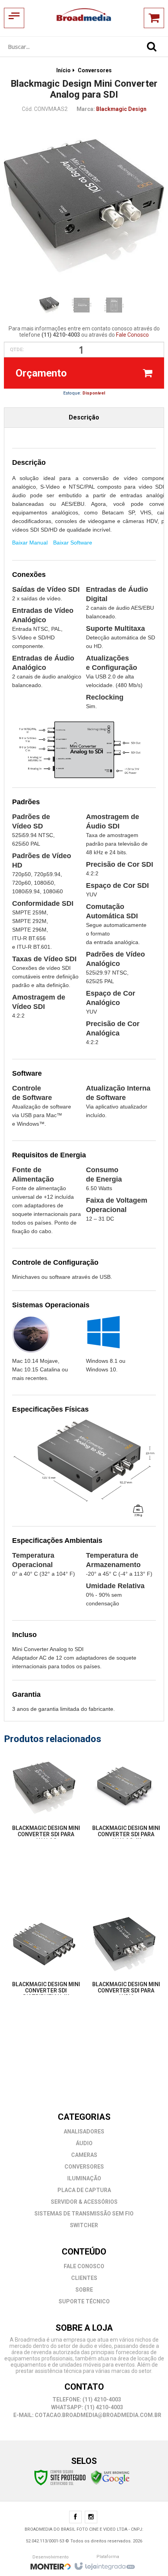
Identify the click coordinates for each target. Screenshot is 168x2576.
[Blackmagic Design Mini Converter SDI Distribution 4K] (44, 1960)
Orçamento (41, 373)
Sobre (84, 2290)
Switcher (84, 2225)
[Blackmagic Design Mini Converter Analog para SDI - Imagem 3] (114, 305)
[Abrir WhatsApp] (148, 2556)
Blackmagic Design (121, 109)
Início (63, 70)
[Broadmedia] (84, 18)
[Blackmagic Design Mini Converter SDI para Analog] (44, 1803)
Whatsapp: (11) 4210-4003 (87, 2407)
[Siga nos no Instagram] (91, 2518)
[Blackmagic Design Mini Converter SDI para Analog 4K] (124, 1803)
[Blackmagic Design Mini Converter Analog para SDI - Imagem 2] (82, 305)
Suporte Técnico (84, 2301)
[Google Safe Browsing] (110, 2477)
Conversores (95, 70)
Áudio (84, 2143)
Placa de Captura (84, 2190)
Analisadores (84, 2131)
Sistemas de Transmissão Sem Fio (84, 2214)
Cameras (84, 2155)
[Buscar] (152, 46)
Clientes (84, 2278)
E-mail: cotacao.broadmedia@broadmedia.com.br (87, 2415)
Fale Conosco (132, 335)
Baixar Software (73, 543)
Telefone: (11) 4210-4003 (86, 2399)
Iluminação (84, 2178)
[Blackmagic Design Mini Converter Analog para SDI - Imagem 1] (49, 305)
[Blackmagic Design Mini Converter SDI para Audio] (124, 1960)
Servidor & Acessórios (84, 2202)
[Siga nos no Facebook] (75, 2518)
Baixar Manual (30, 543)
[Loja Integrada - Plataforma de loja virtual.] (104, 2564)
